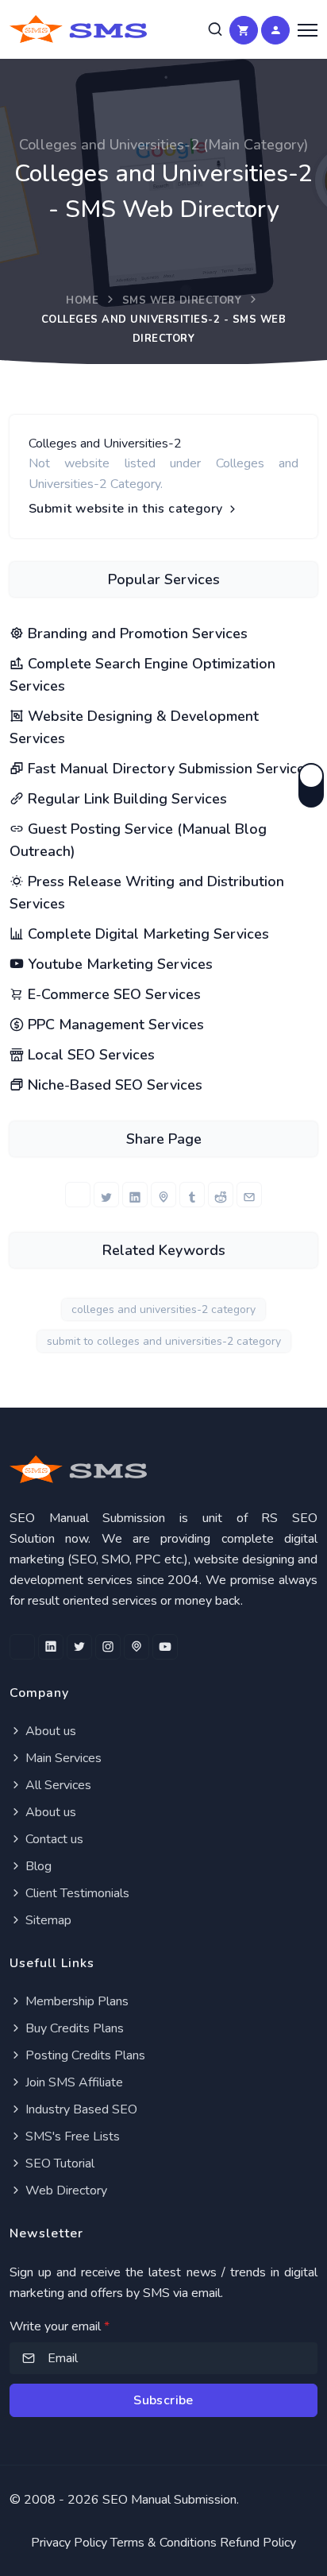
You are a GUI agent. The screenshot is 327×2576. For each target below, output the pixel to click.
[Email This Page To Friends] (249, 1195)
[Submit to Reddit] (221, 1195)
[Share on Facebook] (78, 1195)
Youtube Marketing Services (118, 964)
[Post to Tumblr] (192, 1195)
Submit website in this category (127, 509)
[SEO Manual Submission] (163, 1469)
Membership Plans (75, 2001)
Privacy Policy (69, 2543)
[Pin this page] (163, 1195)
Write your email (60, 2326)
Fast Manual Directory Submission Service (164, 769)
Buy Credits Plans (73, 2028)
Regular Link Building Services (125, 799)
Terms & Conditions (163, 2543)
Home (82, 300)
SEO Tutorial (58, 2163)
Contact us (53, 1839)
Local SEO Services (89, 1055)
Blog (37, 1866)
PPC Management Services (114, 1025)
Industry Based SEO (80, 2109)
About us (49, 1731)
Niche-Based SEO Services (113, 1085)
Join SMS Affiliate (73, 2082)
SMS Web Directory (182, 300)
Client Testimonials (76, 1893)
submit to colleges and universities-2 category (164, 1341)
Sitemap (47, 1920)
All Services (57, 1785)
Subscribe (163, 2400)
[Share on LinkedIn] (135, 1195)
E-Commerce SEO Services (112, 994)
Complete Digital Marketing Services (146, 934)
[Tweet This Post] (106, 1195)
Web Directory (65, 2191)
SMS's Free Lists (71, 2136)
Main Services (62, 1758)
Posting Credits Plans (84, 2055)
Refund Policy (258, 2543)
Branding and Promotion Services (136, 633)
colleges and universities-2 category (163, 1309)
